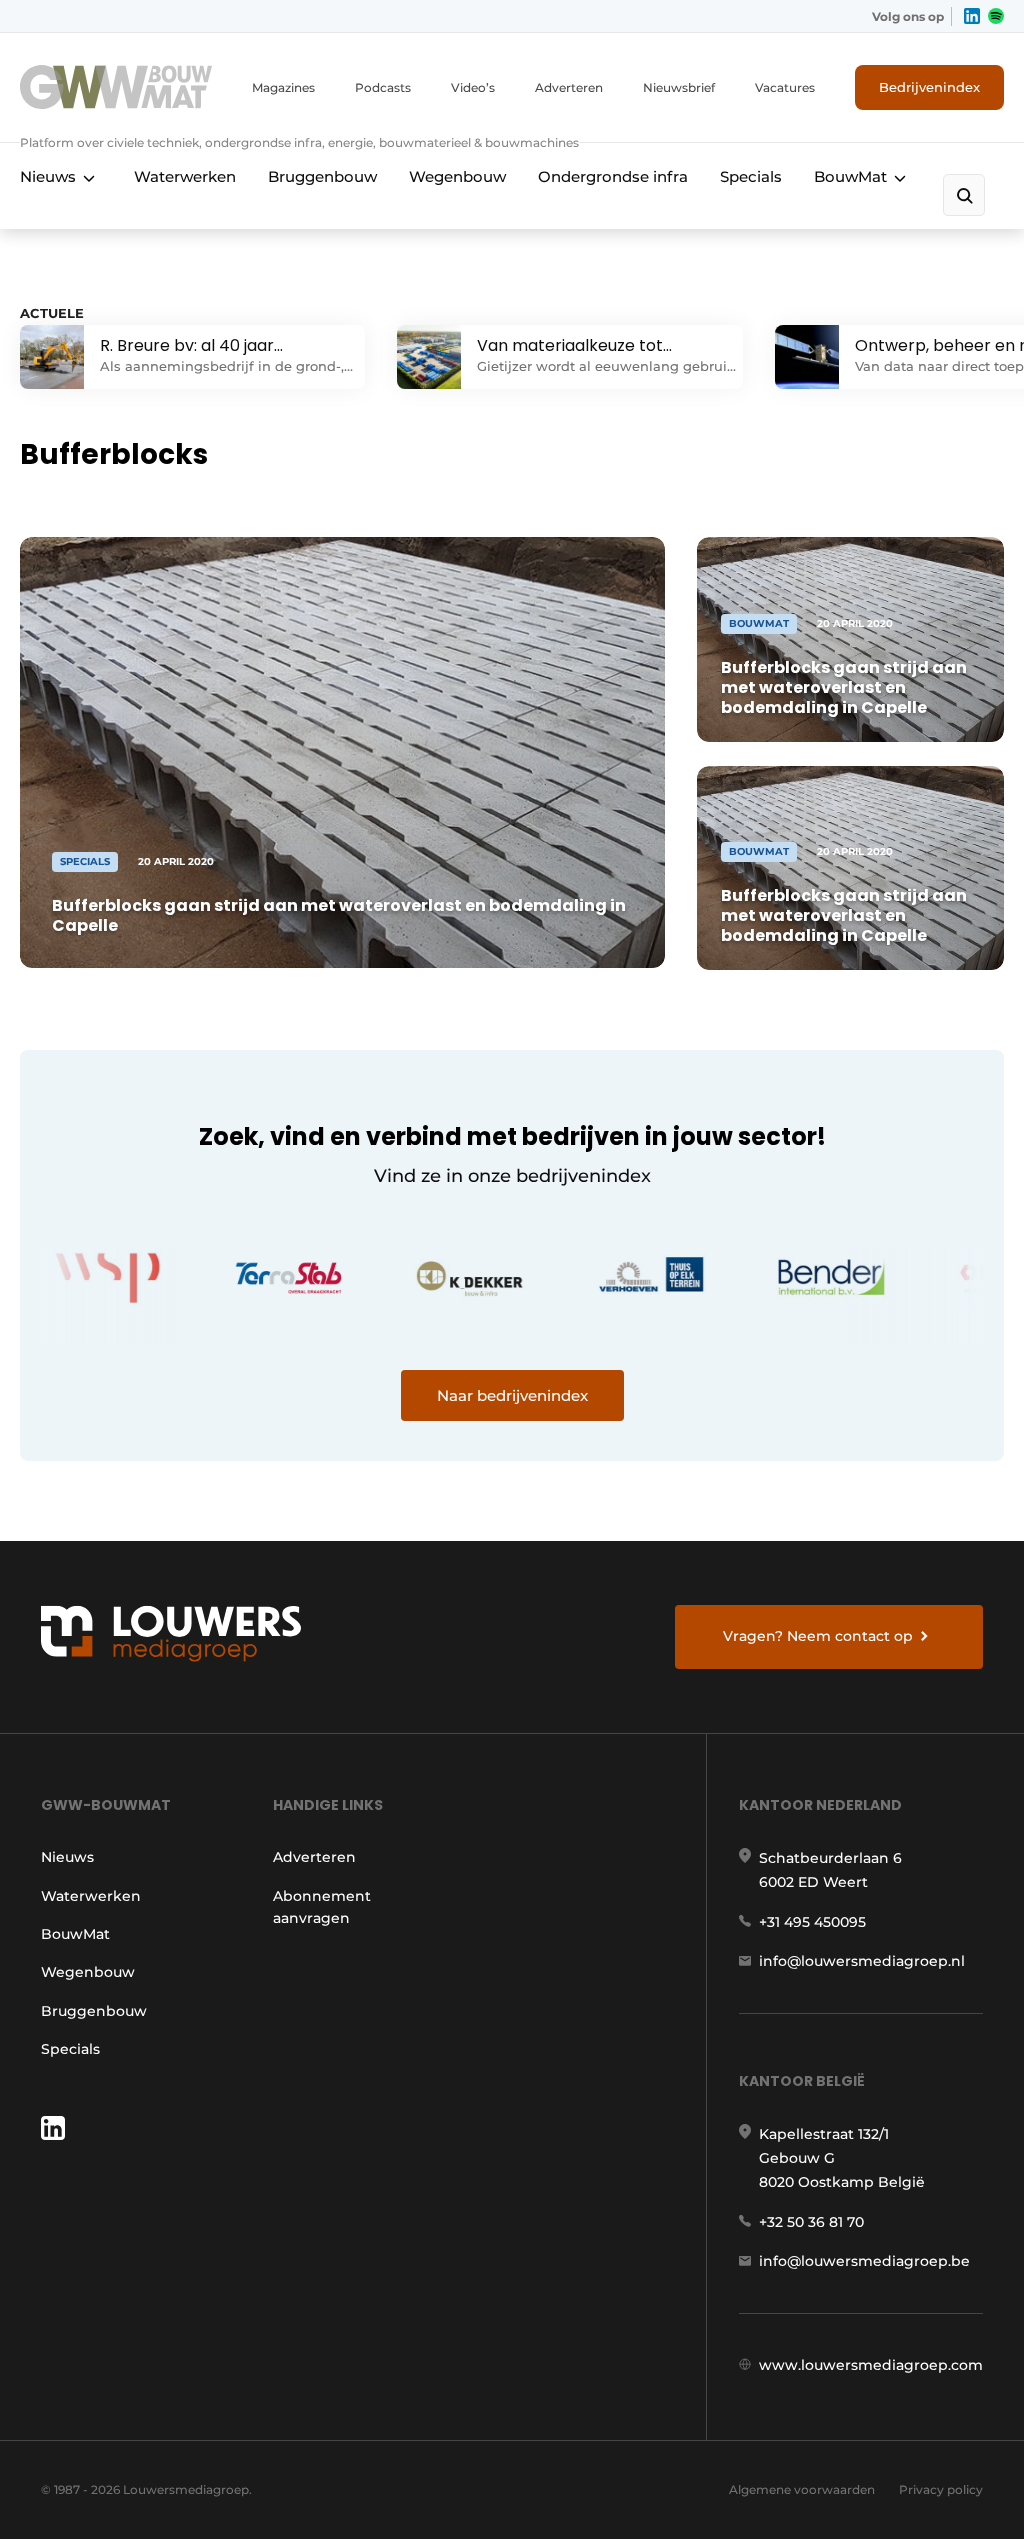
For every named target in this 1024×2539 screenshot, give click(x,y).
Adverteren (569, 87)
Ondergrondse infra (613, 176)
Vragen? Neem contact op (818, 1636)
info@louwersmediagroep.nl (862, 1961)
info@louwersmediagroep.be (864, 2261)
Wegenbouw (457, 176)
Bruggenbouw (322, 176)
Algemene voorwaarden (802, 2489)
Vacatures (785, 87)
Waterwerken (185, 176)
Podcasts (383, 87)
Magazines (283, 87)
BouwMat (850, 176)
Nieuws (48, 176)
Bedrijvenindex (929, 87)
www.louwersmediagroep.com (871, 2365)
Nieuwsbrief (679, 87)
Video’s (473, 87)
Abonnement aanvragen (322, 1907)
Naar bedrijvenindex (512, 1395)
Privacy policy (941, 2489)
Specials (751, 176)
